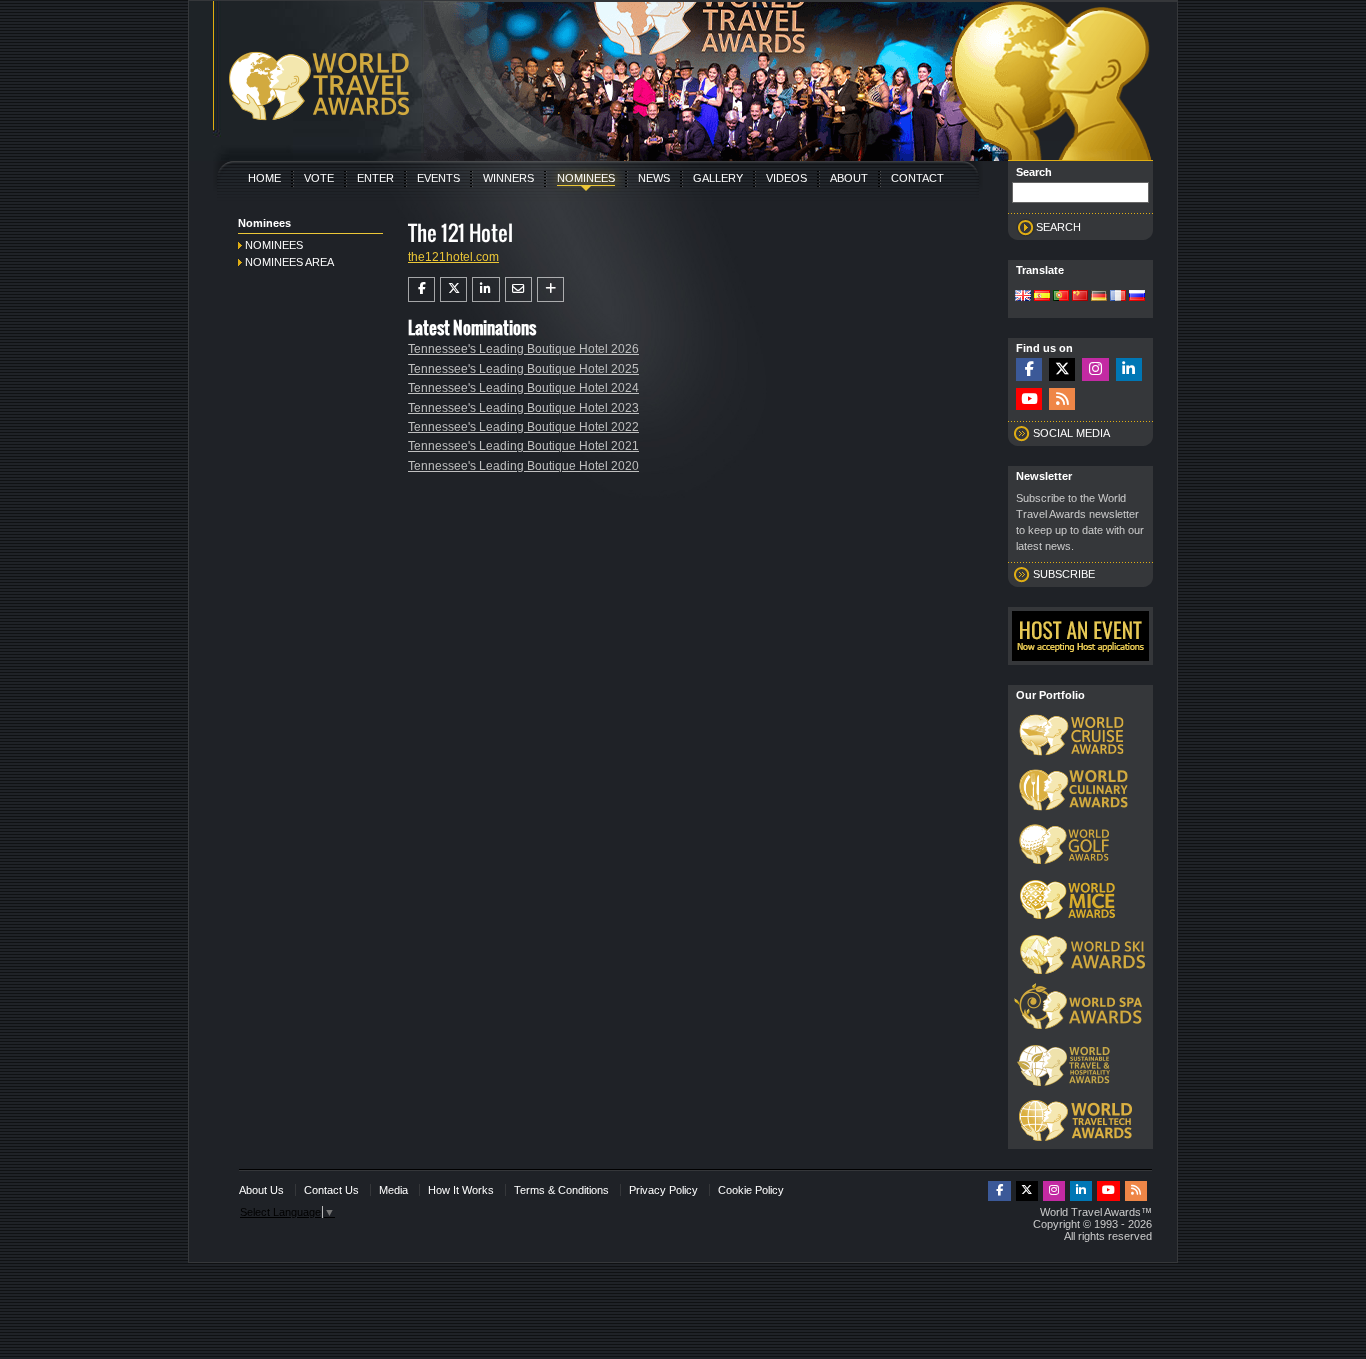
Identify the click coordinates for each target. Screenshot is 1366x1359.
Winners (508, 178)
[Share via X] (453, 289)
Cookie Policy (751, 1190)
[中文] (1080, 297)
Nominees (586, 178)
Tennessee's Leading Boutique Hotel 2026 (523, 349)
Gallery (718, 178)
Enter (375, 178)
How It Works (461, 1190)
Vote (319, 178)
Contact (917, 178)
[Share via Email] (518, 289)
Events (438, 178)
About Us (261, 1190)
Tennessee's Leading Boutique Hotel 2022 (523, 427)
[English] (1023, 297)
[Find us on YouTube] (1029, 399)
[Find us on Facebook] (1029, 369)
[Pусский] (1137, 297)
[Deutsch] (1099, 297)
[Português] (1061, 297)
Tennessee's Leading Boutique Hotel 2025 (523, 369)
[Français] (1118, 297)
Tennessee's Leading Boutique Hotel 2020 (523, 466)
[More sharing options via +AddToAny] (550, 289)
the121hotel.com (453, 257)
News (654, 178)
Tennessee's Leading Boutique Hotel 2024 (523, 388)
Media (393, 1190)
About (849, 178)
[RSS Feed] (1062, 399)
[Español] (1042, 297)
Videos (786, 178)
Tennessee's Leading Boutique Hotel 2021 (523, 446)
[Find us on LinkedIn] (1129, 369)
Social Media (1071, 433)
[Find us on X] (1062, 369)
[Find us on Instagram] (1095, 369)
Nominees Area (289, 262)
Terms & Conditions (561, 1190)
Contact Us (331, 1190)
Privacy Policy (663, 1190)
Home (264, 178)
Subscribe (1064, 574)
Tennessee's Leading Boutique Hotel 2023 (523, 408)
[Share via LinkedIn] (485, 289)
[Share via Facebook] (421, 289)
